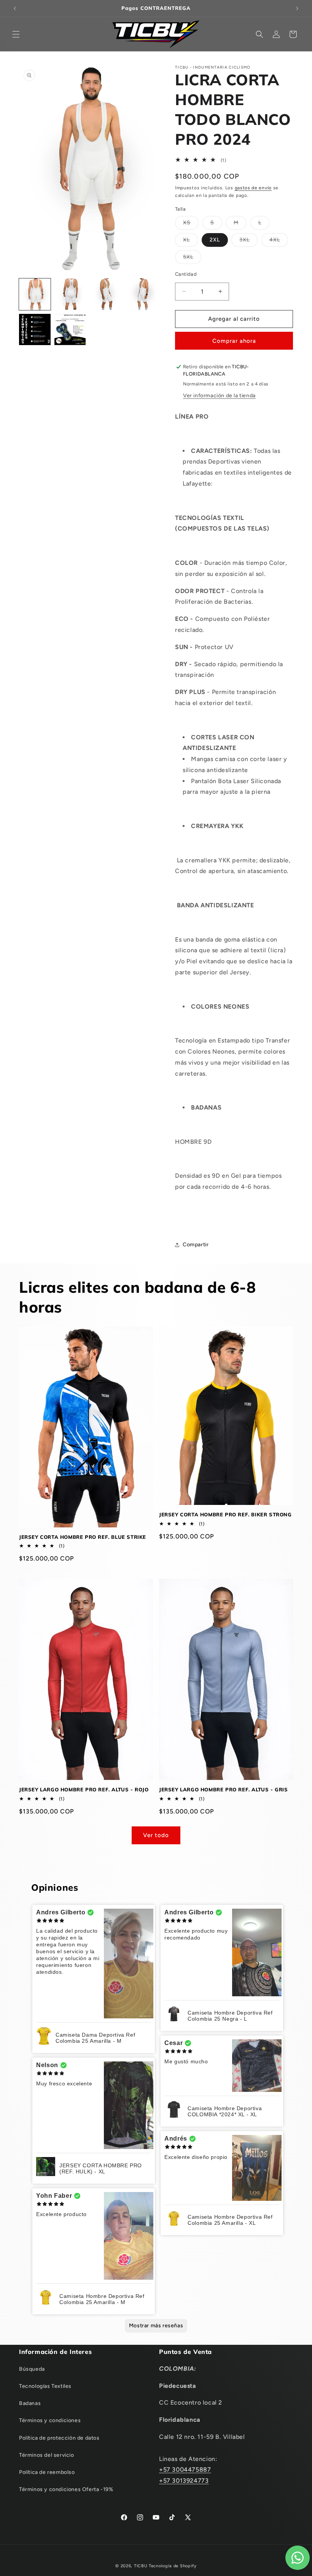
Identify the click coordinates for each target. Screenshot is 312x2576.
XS (191, 224)
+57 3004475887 (185, 2470)
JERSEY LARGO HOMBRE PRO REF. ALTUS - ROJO (84, 1789)
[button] (16, 34)
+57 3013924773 (184, 2481)
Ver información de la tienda (219, 396)
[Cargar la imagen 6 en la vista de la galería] (70, 330)
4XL (279, 241)
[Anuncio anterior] (15, 8)
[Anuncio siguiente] (297, 8)
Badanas (30, 2403)
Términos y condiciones (50, 2420)
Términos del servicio (47, 2455)
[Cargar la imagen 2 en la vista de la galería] (70, 294)
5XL (192, 259)
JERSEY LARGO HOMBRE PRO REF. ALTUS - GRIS (224, 1789)
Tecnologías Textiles (45, 2386)
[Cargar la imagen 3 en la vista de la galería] (105, 294)
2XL (215, 240)
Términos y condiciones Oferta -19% (66, 2489)
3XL (248, 241)
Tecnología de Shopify (173, 2566)
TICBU (141, 2566)
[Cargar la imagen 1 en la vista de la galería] (35, 294)
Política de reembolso (47, 2472)
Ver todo (156, 1835)
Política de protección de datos (59, 2438)
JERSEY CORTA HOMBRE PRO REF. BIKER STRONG (225, 1514)
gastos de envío (253, 188)
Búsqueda (32, 2369)
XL (190, 241)
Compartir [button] (196, 1245)
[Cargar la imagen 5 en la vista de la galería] (35, 330)
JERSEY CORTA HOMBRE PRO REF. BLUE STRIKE (83, 1537)
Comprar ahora (234, 341)
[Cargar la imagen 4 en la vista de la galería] (141, 294)
